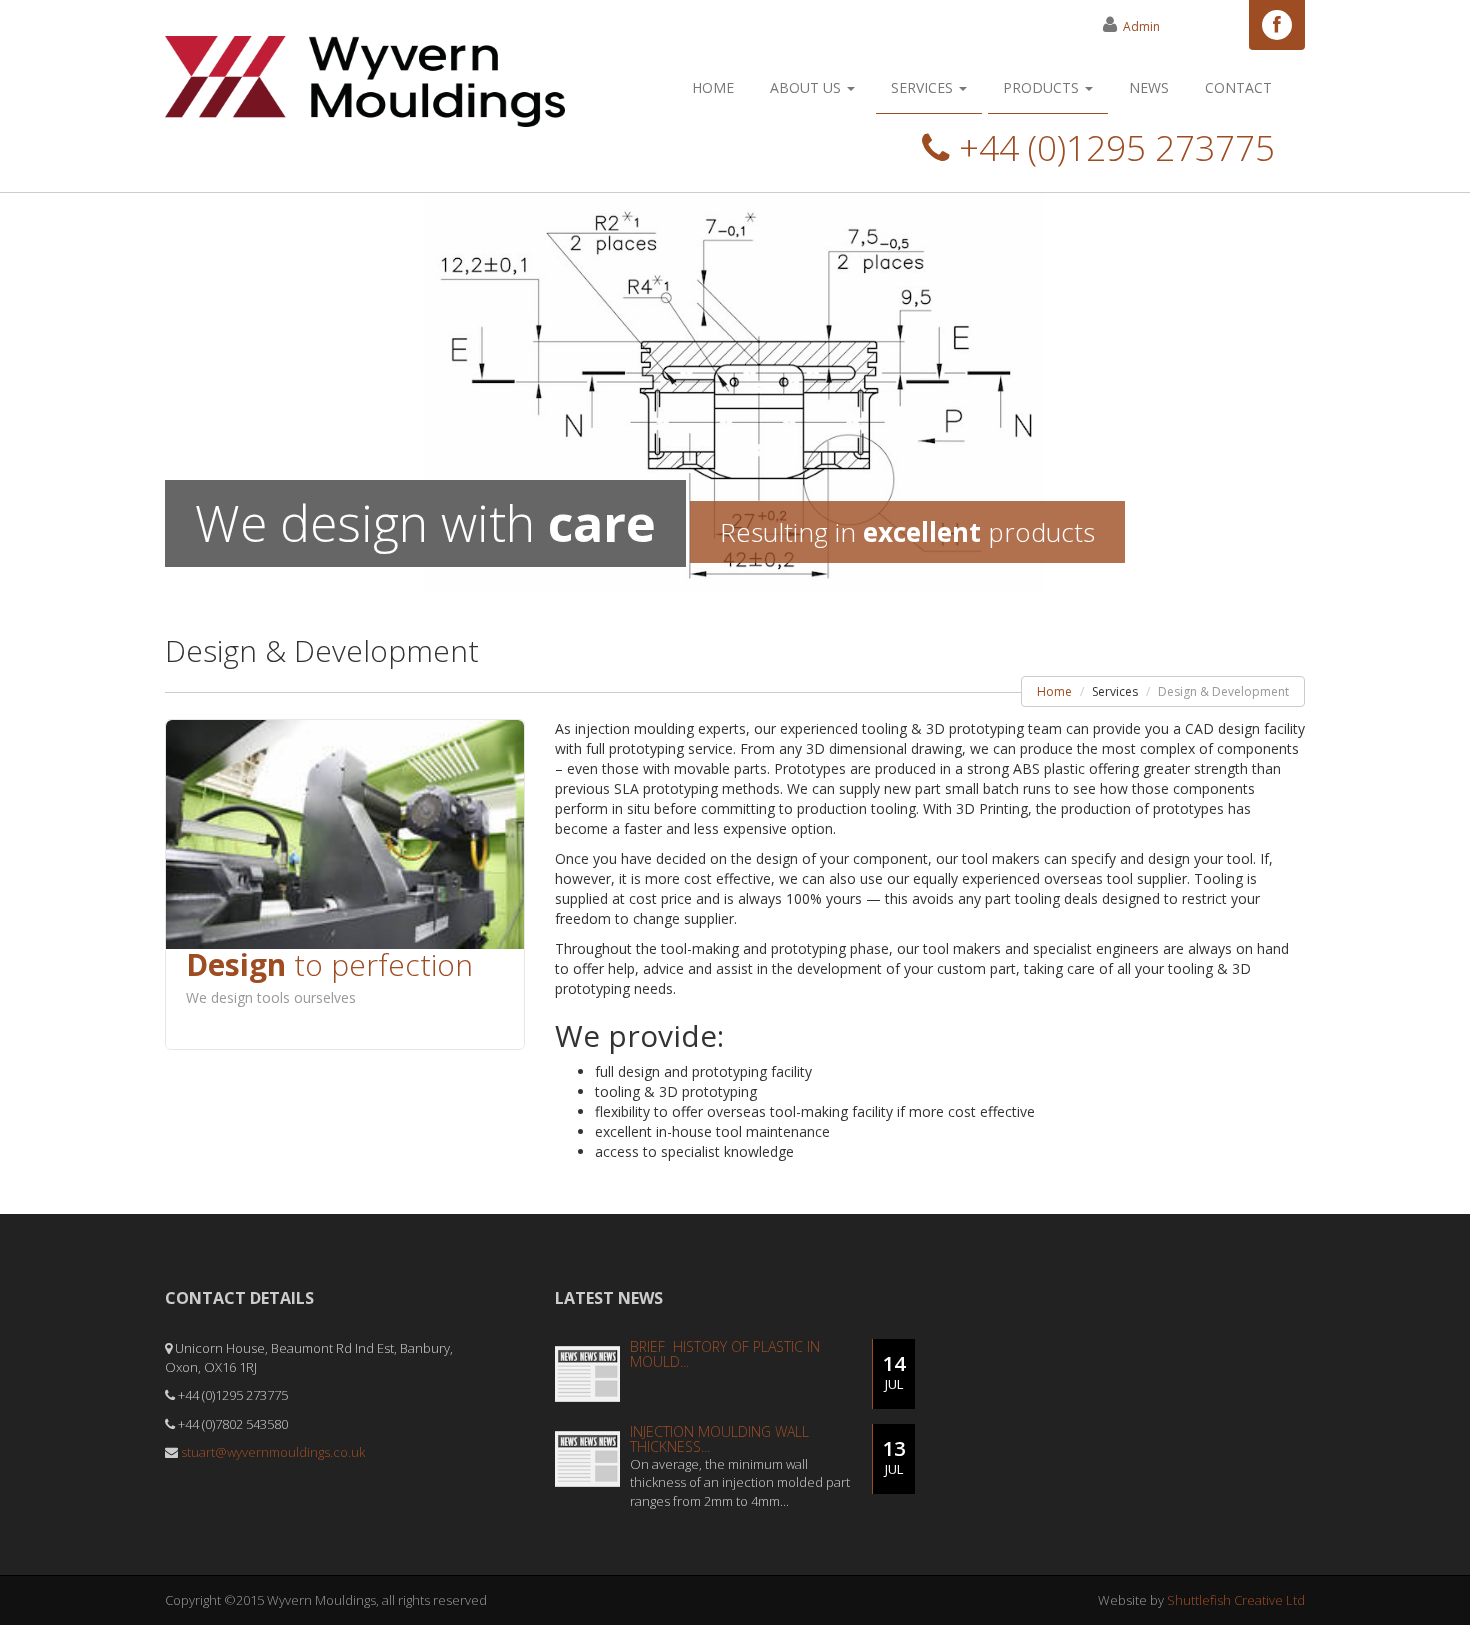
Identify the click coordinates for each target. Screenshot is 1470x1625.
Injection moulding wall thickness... (719, 1439)
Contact (1238, 87)
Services (924, 87)
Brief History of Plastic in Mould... (725, 1354)
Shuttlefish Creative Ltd (1236, 1600)
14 (894, 1371)
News (1149, 87)
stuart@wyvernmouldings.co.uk (273, 1452)
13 (894, 1456)
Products (1043, 87)
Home (713, 87)
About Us (807, 87)
